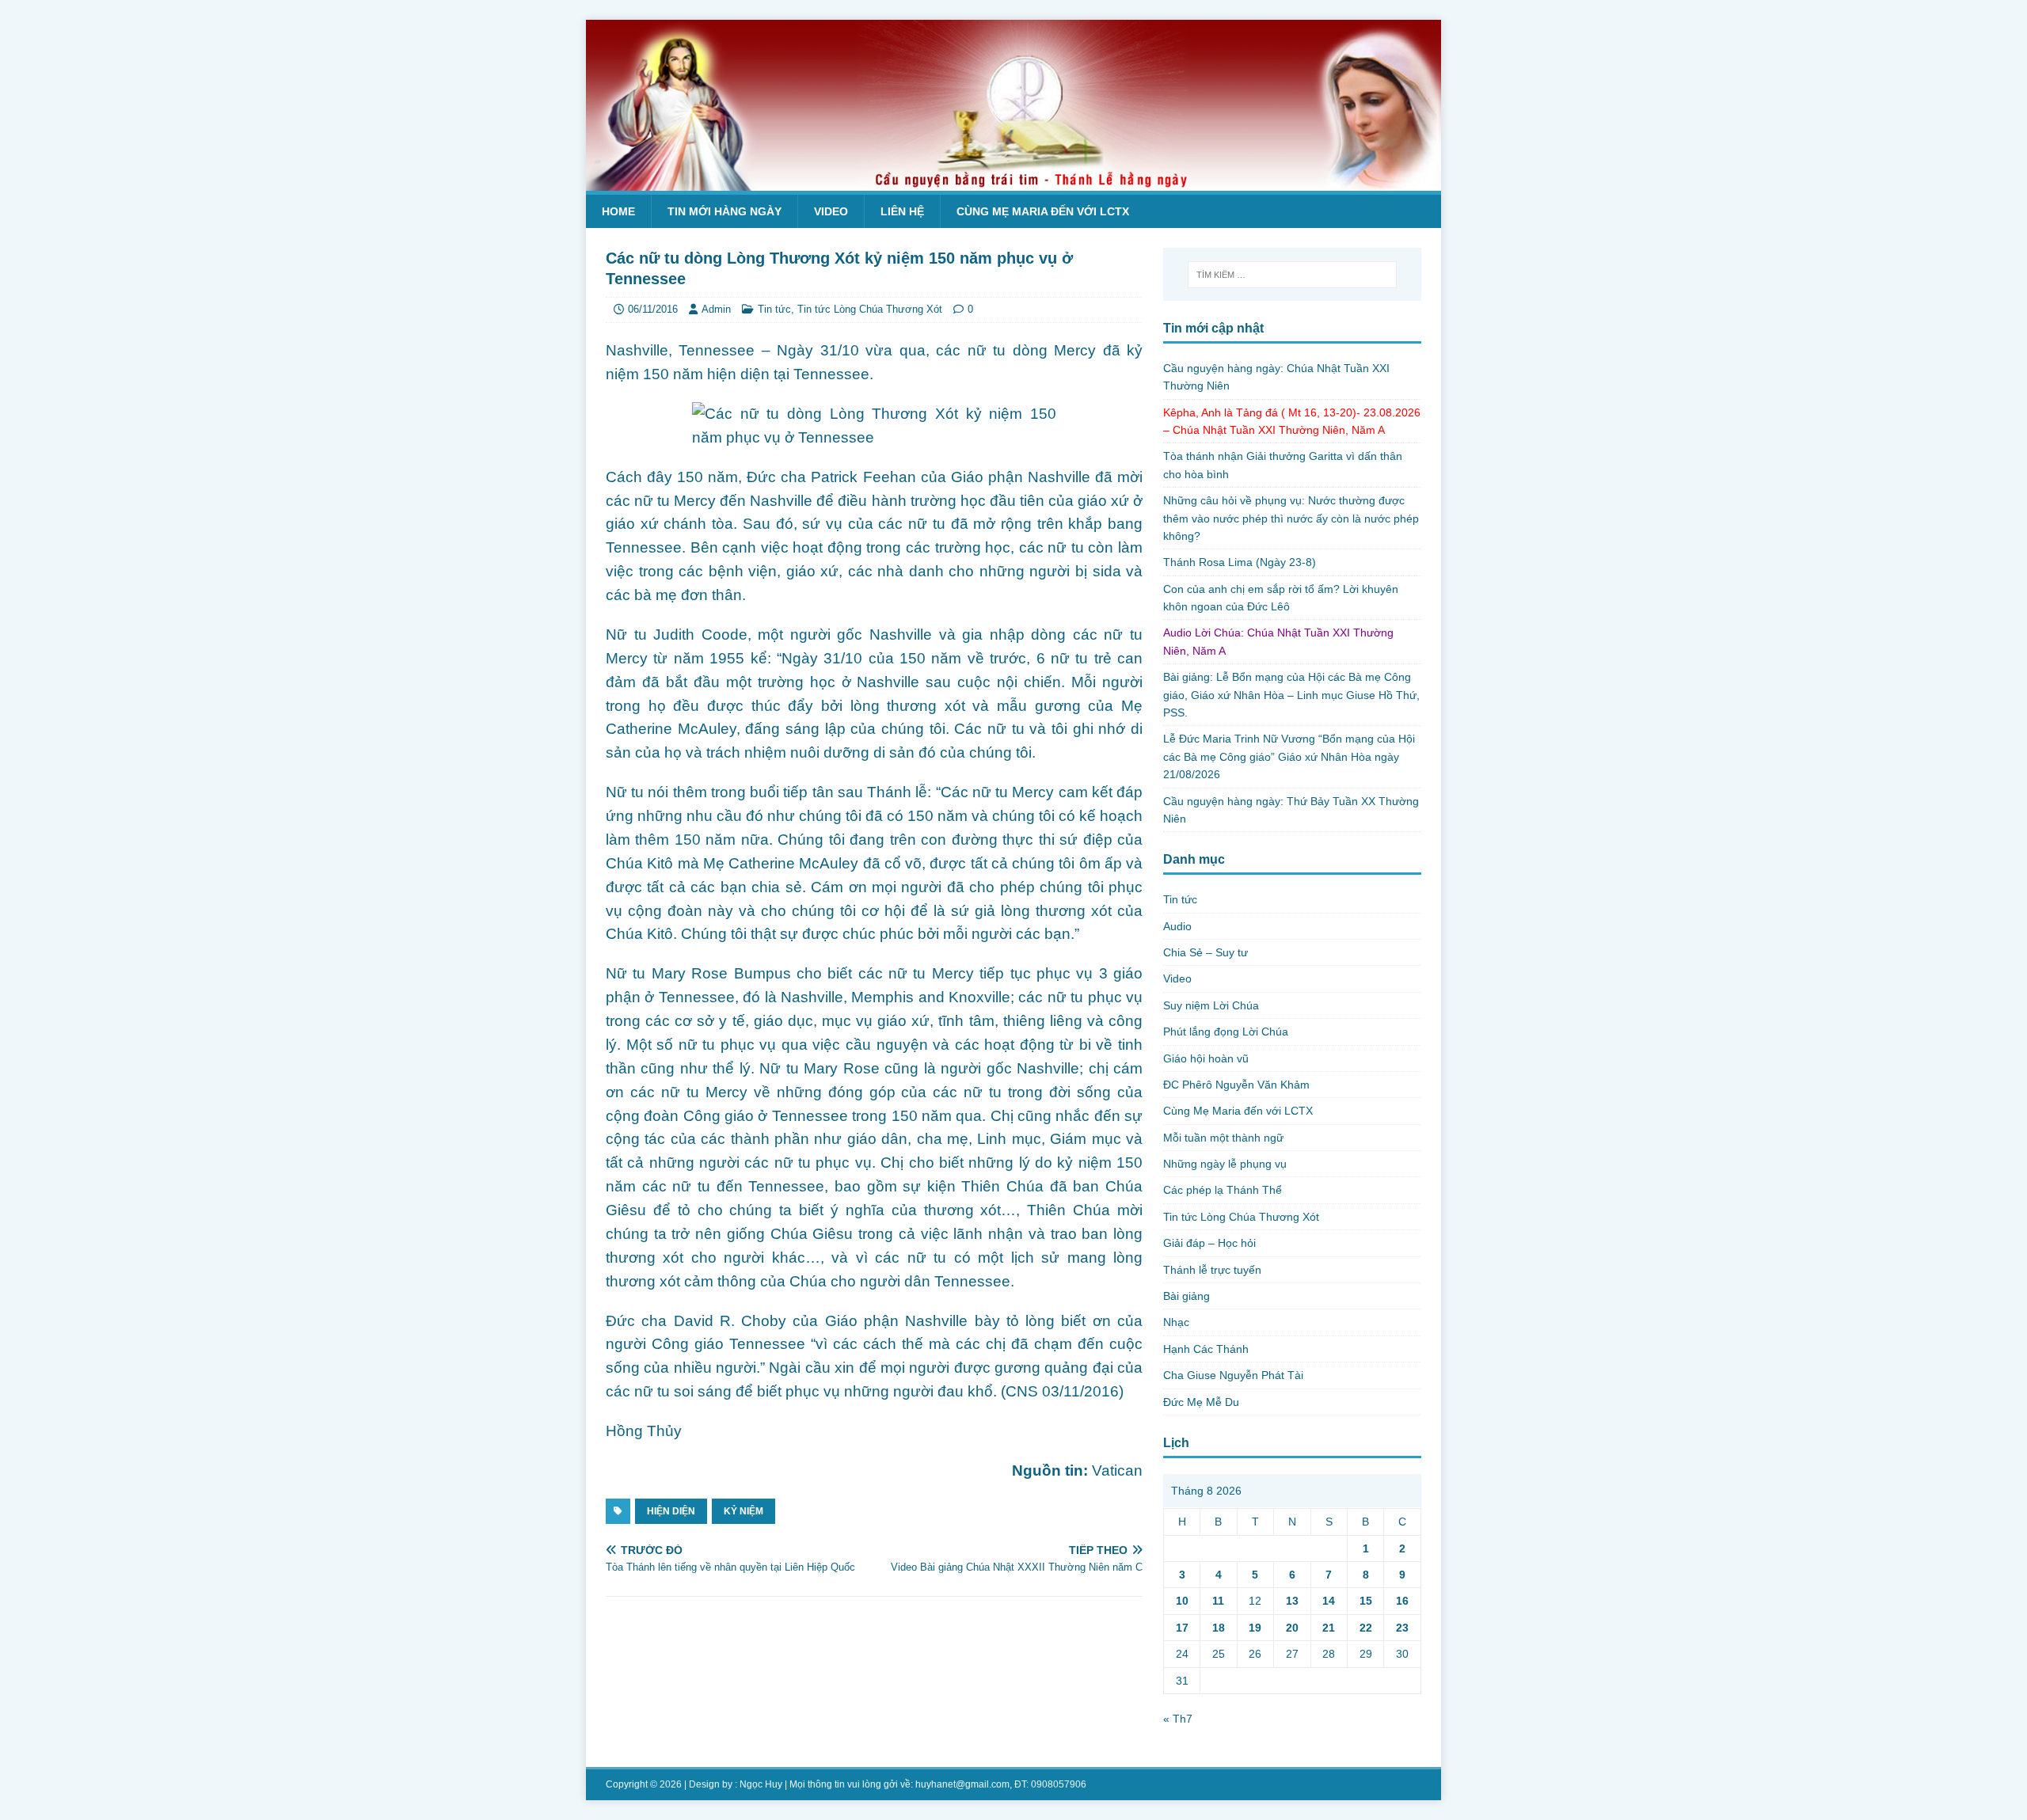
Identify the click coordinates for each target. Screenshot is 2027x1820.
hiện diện (671, 1511)
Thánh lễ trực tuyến (1212, 1270)
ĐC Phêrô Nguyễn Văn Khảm (1236, 1085)
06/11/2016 (653, 309)
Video (831, 211)
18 (1219, 1628)
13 (1292, 1601)
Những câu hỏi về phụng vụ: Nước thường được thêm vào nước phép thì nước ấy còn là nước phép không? (1291, 518)
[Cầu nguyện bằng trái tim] (1013, 182)
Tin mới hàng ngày (724, 211)
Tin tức (774, 309)
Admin (716, 309)
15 (1366, 1601)
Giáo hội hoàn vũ (1206, 1058)
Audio (1177, 926)
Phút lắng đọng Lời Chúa (1226, 1032)
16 (1402, 1601)
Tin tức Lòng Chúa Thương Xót (870, 309)
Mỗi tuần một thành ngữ (1223, 1138)
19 (1255, 1628)
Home (618, 211)
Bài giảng (1187, 1296)
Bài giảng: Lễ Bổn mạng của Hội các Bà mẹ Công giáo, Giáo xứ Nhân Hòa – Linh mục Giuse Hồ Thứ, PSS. (1291, 695)
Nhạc (1176, 1322)
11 (1218, 1601)
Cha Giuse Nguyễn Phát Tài (1233, 1375)
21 (1329, 1628)
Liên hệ (902, 211)
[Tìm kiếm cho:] (1292, 275)
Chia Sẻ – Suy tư (1206, 952)
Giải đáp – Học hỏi (1209, 1243)
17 (1182, 1628)
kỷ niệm (743, 1511)
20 (1292, 1628)
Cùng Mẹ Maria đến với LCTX (1043, 211)
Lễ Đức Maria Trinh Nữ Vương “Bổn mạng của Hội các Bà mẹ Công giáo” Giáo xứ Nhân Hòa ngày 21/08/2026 (1289, 756)
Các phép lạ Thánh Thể (1223, 1190)
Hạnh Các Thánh (1206, 1349)
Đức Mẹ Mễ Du (1201, 1402)
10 (1182, 1601)
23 (1402, 1628)
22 (1366, 1628)
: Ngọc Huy (759, 1784)
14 (1329, 1601)
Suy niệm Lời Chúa (1211, 1005)
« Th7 (1178, 1719)
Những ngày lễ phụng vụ (1225, 1164)
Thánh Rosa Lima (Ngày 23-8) (1240, 562)
